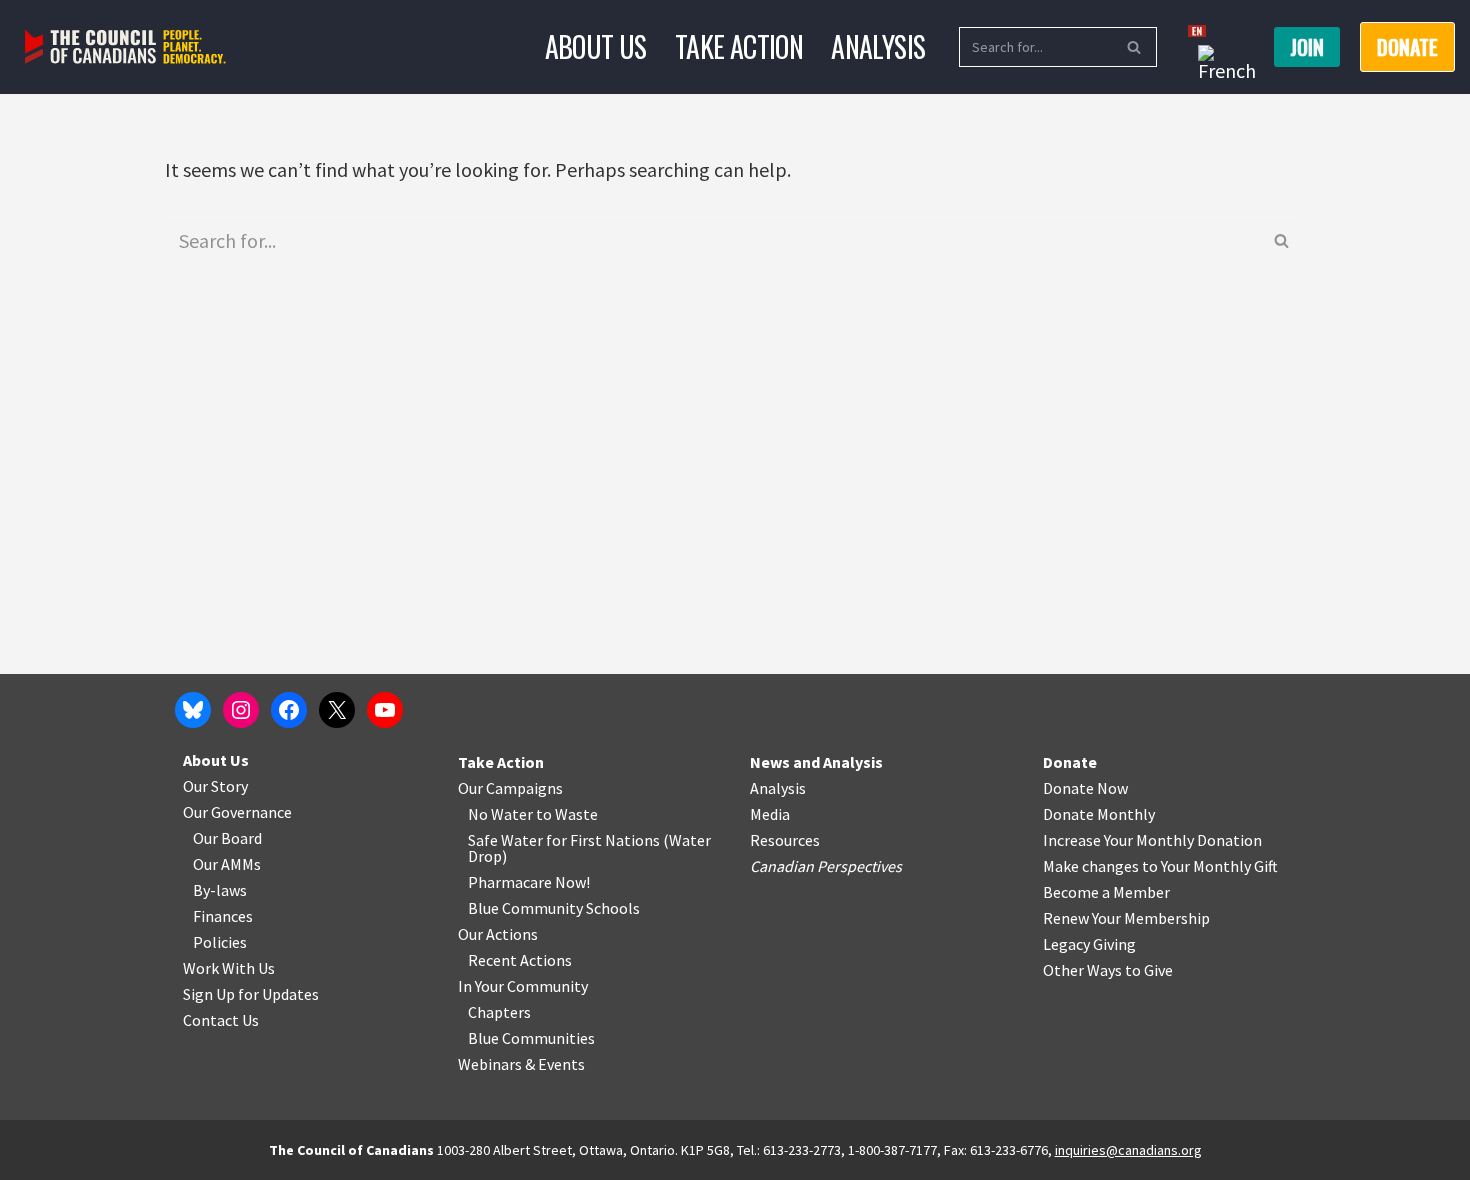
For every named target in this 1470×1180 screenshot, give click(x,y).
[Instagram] (241, 710)
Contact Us (221, 1020)
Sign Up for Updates (251, 994)
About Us (596, 46)
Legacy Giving (1089, 944)
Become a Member (1106, 892)
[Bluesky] (193, 710)
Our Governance (237, 812)
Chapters (499, 1012)
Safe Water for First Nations (564, 840)
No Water (502, 814)
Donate (1070, 762)
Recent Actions (520, 960)
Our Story (215, 786)
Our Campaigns (510, 788)
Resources (785, 840)
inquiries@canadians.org (1128, 1150)
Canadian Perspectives (826, 866)
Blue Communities (531, 1038)
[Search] (1134, 47)
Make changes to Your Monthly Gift (1160, 866)
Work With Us (229, 968)
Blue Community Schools (554, 908)
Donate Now (1085, 788)
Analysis (878, 46)
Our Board (227, 838)
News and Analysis (816, 762)
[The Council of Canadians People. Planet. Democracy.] (125, 47)
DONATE (1407, 47)
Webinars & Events (521, 1064)
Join (1307, 47)
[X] (337, 710)
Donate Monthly (1099, 814)
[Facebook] (289, 710)
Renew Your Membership (1126, 918)
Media (770, 814)
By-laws (220, 890)
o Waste (570, 814)
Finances (223, 916)
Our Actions (498, 934)
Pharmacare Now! (529, 882)
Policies (220, 942)
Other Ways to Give (1108, 970)
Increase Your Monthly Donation (1152, 840)
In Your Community (523, 986)
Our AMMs (227, 864)
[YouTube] (385, 710)
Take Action (739, 46)
